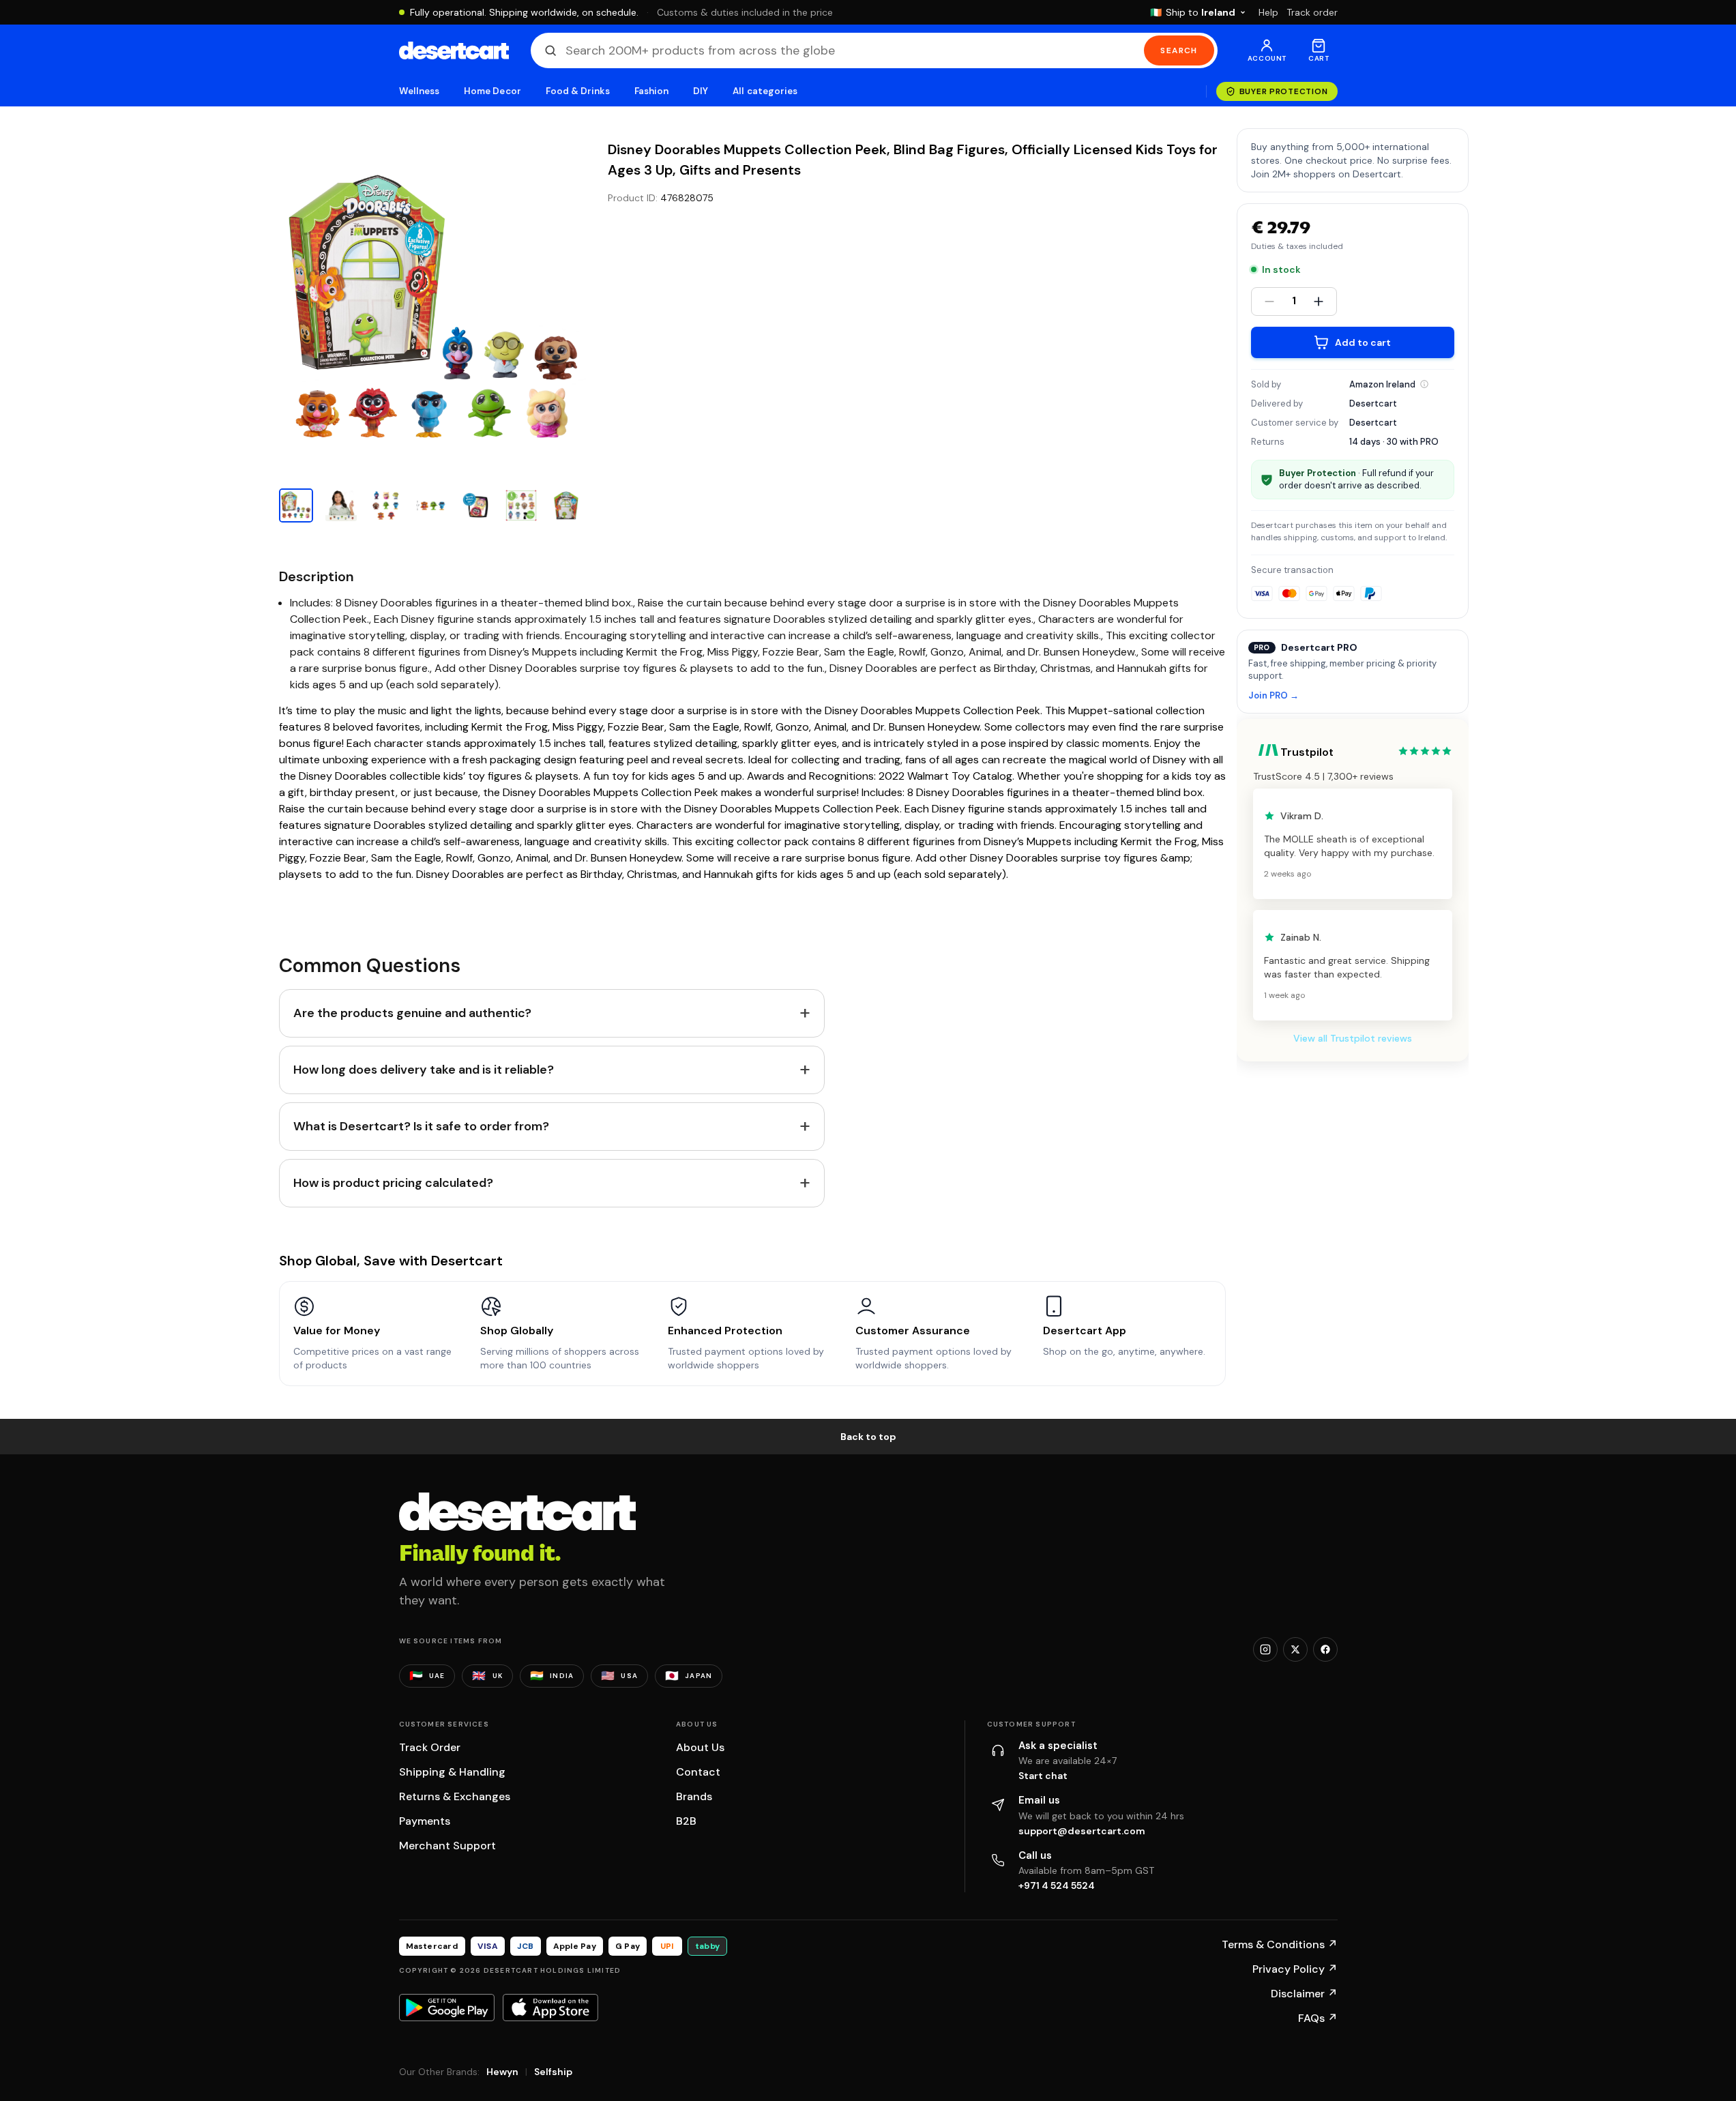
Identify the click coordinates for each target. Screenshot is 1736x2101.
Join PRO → (1274, 696)
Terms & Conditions (1280, 1944)
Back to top (868, 1437)
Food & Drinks (578, 91)
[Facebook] (1325, 1649)
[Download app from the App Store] (550, 2008)
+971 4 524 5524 (1057, 1885)
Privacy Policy (1295, 1969)
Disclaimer (1304, 1994)
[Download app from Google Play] (447, 2008)
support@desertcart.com (1082, 1831)
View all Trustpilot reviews (1353, 1038)
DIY (701, 91)
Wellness (420, 91)
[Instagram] (1265, 1649)
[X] (1295, 1649)
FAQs (1318, 2018)
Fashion (651, 91)
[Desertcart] (454, 50)
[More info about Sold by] (1424, 384)
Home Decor (492, 91)
